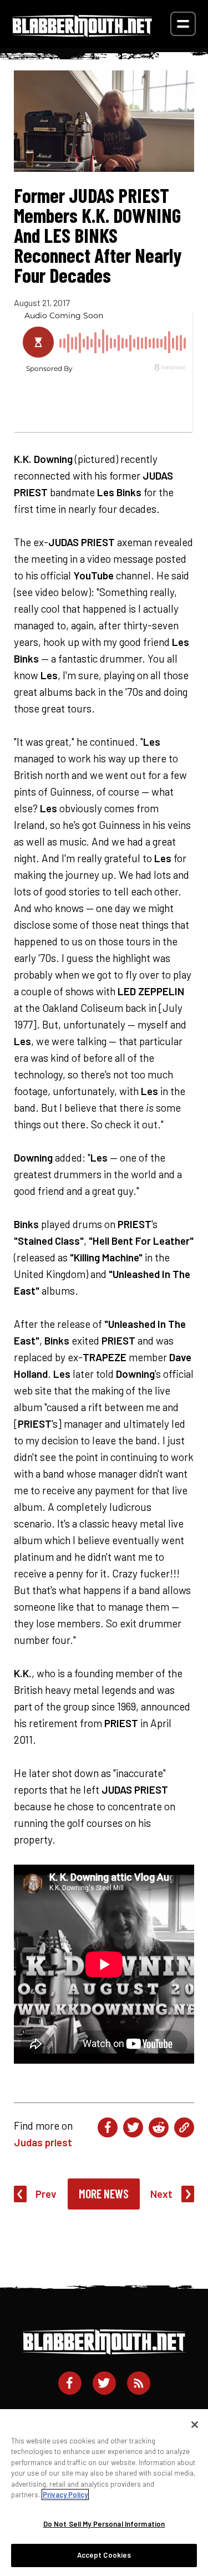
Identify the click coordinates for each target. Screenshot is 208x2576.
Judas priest (43, 2142)
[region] (104, 2493)
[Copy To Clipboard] (184, 2127)
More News (104, 2193)
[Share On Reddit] (159, 2127)
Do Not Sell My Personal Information (104, 2524)
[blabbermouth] (82, 33)
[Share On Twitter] (133, 2127)
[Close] (195, 2425)
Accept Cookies (104, 2555)
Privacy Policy (65, 2494)
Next (161, 2194)
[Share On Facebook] (108, 2127)
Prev (46, 2194)
